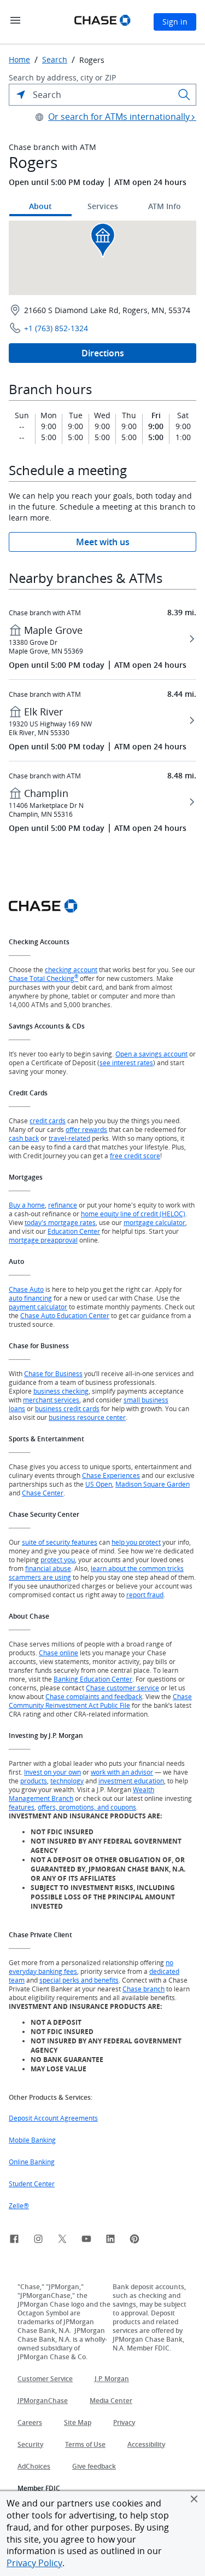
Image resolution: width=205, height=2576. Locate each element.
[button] (194, 2499)
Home (19, 60)
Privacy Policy (34, 2563)
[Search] (184, 95)
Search (55, 60)
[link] (14, 2240)
